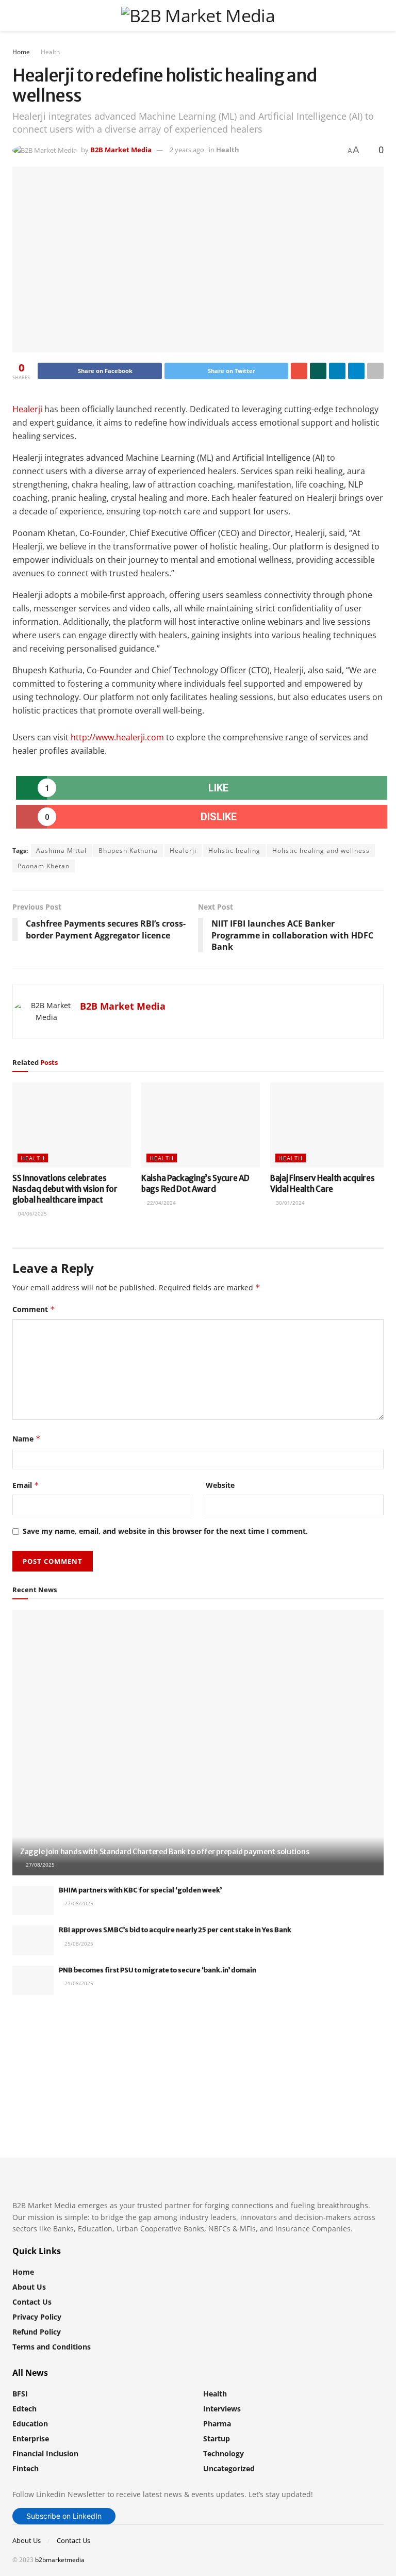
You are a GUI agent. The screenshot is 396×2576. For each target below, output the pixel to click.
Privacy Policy (37, 2317)
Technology (224, 2453)
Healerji (27, 409)
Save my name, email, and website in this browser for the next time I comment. (165, 1531)
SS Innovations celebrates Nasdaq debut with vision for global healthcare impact (65, 1189)
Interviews (222, 2409)
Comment (34, 1309)
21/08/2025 (78, 1983)
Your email (49, 2045)
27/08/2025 (39, 1865)
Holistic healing (234, 850)
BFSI (20, 2394)
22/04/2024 (161, 1203)
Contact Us (32, 2302)
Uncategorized (229, 2468)
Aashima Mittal (61, 850)
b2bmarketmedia (60, 2560)
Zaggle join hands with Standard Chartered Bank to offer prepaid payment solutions (164, 1852)
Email (26, 1485)
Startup (217, 2439)
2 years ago (187, 150)
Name (27, 1439)
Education (30, 2424)
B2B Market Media (121, 150)
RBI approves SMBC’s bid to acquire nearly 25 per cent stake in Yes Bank (175, 1930)
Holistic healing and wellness (321, 850)
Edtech (24, 2409)
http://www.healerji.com (117, 737)
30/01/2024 (290, 1203)
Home (21, 52)
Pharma (217, 2424)
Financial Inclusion (45, 2453)
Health (50, 52)
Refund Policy (37, 2332)
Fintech (26, 2468)
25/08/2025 (78, 1943)
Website (220, 1485)
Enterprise (31, 2439)
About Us (29, 2287)
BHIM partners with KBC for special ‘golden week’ (140, 1890)
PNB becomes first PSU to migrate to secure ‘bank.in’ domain (158, 1970)
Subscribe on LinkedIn (64, 2516)
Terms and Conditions (52, 2347)
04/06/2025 (32, 1213)
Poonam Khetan (44, 866)
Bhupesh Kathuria (128, 850)
